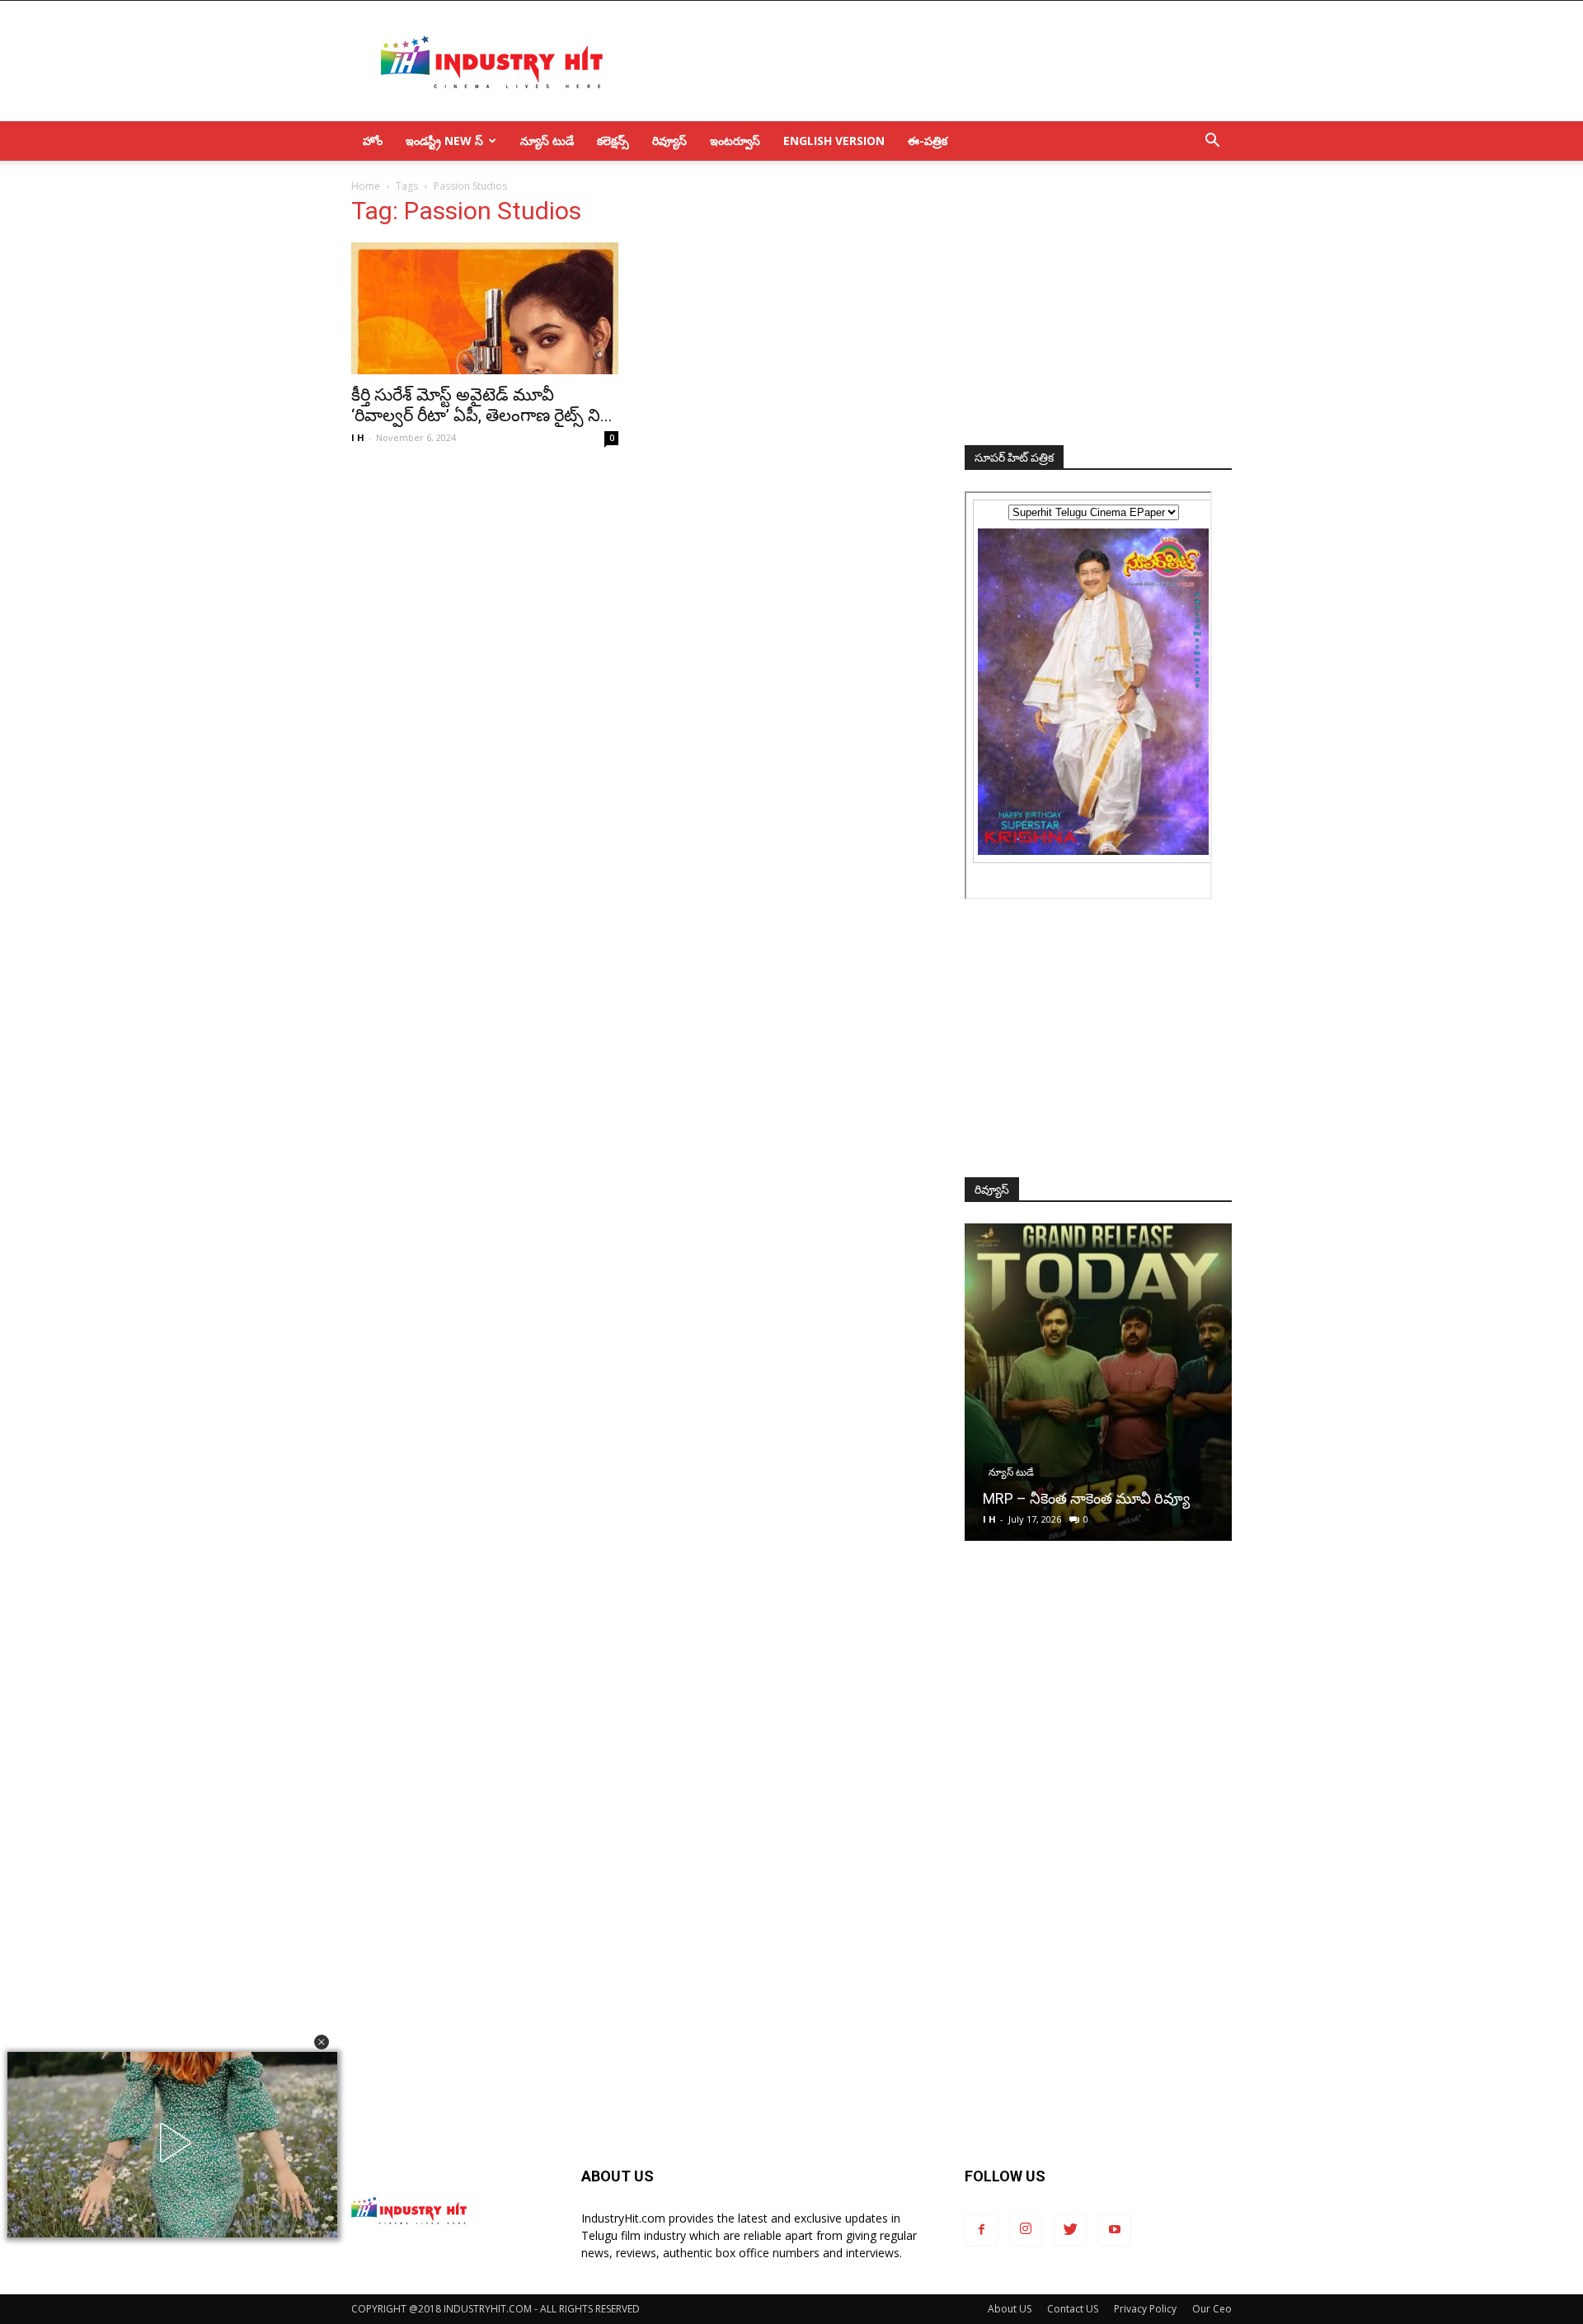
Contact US (1073, 2309)
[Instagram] (1026, 2230)
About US (1010, 2309)
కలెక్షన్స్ (613, 141)
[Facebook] (981, 2230)
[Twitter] (1070, 2230)
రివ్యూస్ (669, 141)
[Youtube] (1115, 2230)
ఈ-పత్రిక (928, 141)
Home (366, 186)
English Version (834, 141)
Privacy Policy (1145, 2309)
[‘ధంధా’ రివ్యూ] (1098, 1382)
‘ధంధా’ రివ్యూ (1022, 1498)
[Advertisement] (932, 61)
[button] (322, 2042)
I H (358, 437)
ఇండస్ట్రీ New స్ (444, 141)
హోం (373, 141)
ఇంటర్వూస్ (735, 141)
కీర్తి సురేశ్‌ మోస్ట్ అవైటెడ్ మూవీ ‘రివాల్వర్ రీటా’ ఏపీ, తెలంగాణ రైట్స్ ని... (482, 405)
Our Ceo (1212, 2309)
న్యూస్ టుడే (547, 141)
